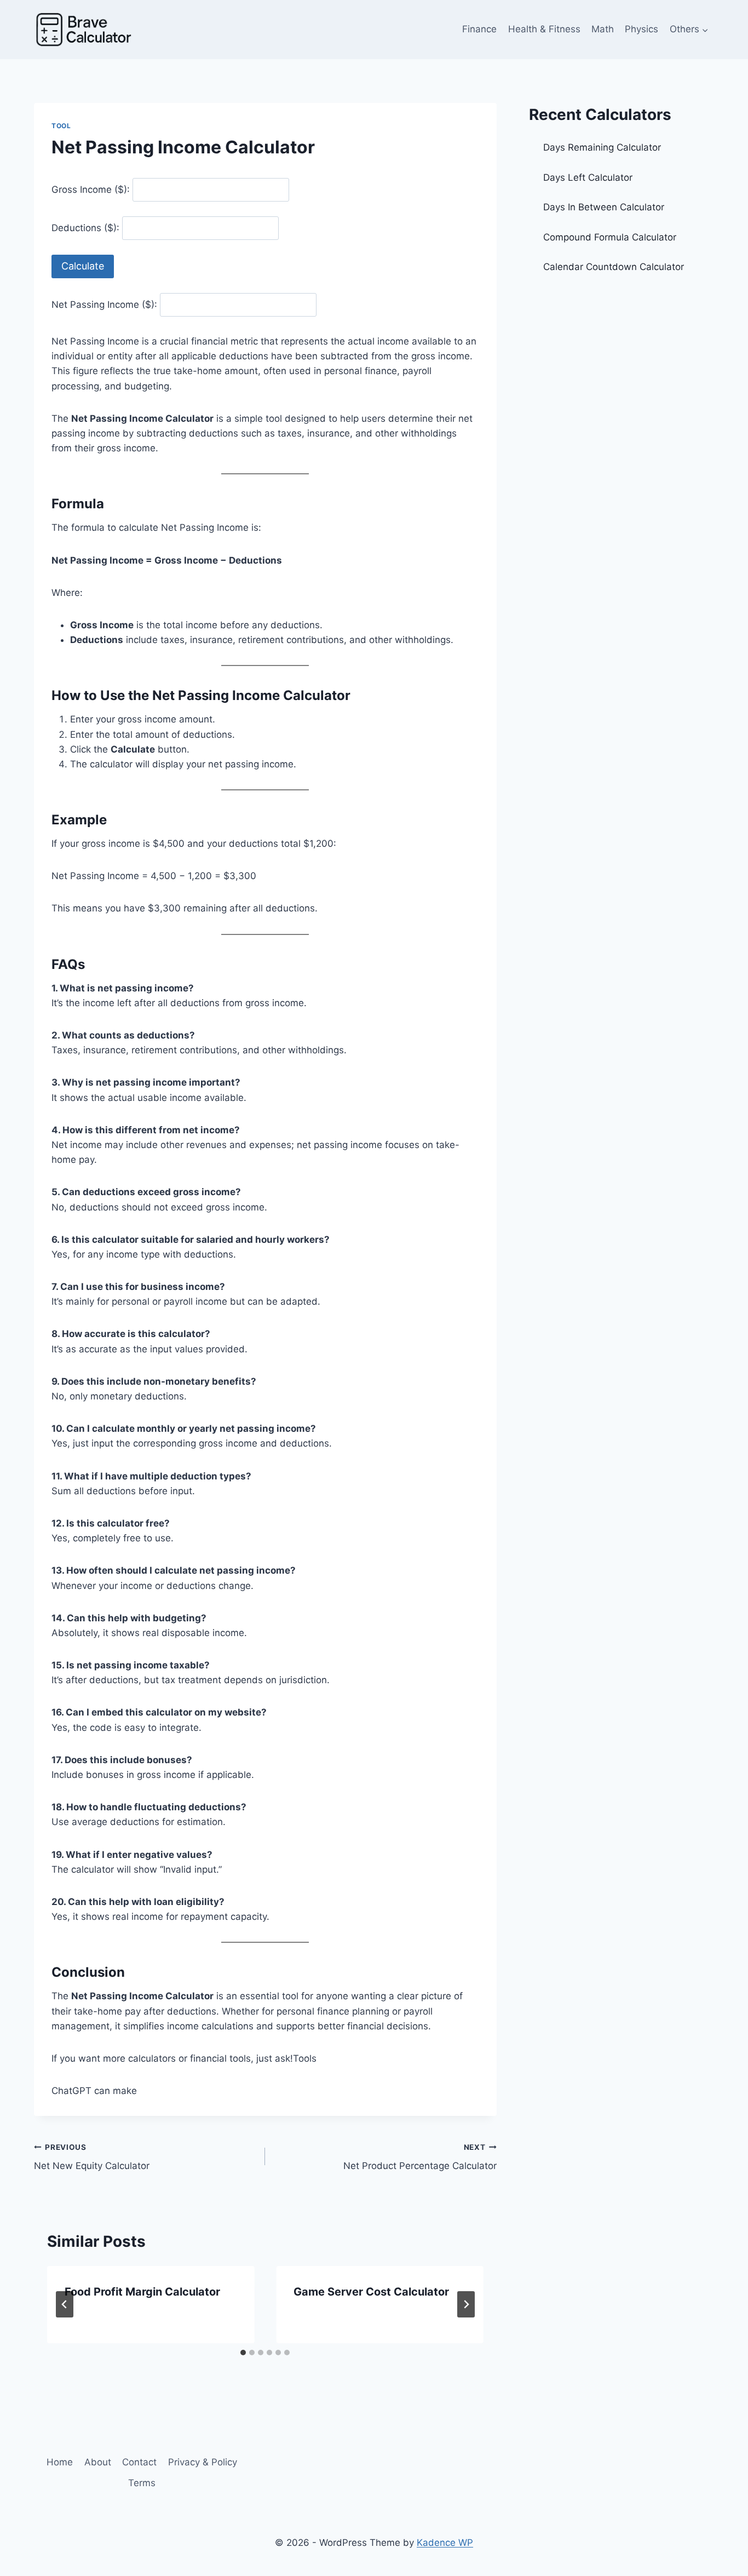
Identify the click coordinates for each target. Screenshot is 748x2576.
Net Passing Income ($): (104, 305)
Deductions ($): (85, 228)
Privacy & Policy (203, 2462)
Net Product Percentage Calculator (420, 2157)
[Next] (466, 2304)
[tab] (243, 2353)
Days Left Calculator (588, 177)
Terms (142, 2483)
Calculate (83, 266)
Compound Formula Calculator (610, 237)
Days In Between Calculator (604, 207)
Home (60, 2462)
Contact (139, 2462)
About (98, 2462)
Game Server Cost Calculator (371, 2292)
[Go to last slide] (65, 2304)
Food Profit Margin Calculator (142, 2292)
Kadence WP (445, 2543)
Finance (479, 29)
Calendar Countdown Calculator (614, 267)
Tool (61, 126)
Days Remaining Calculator (603, 147)
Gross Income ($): (91, 190)
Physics (641, 29)
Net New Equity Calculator (92, 2157)
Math (603, 29)
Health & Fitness (544, 29)
